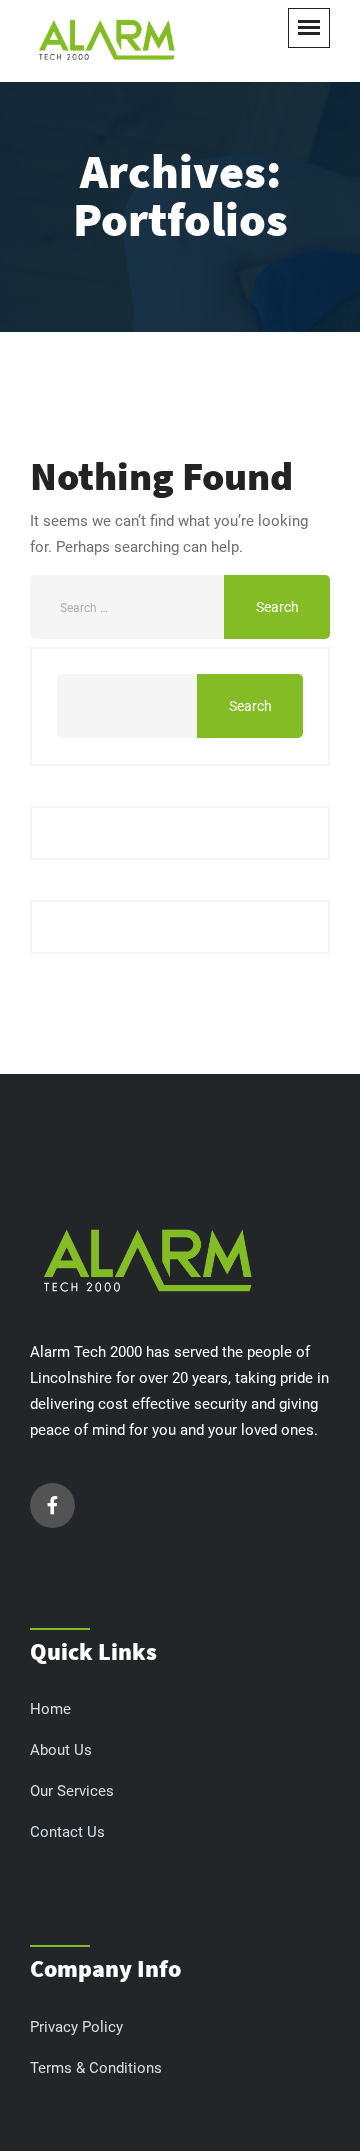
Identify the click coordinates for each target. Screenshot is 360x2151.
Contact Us (67, 1832)
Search (250, 706)
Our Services (72, 1791)
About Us (61, 1750)
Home (50, 1709)
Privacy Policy (76, 2027)
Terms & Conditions (96, 2068)
